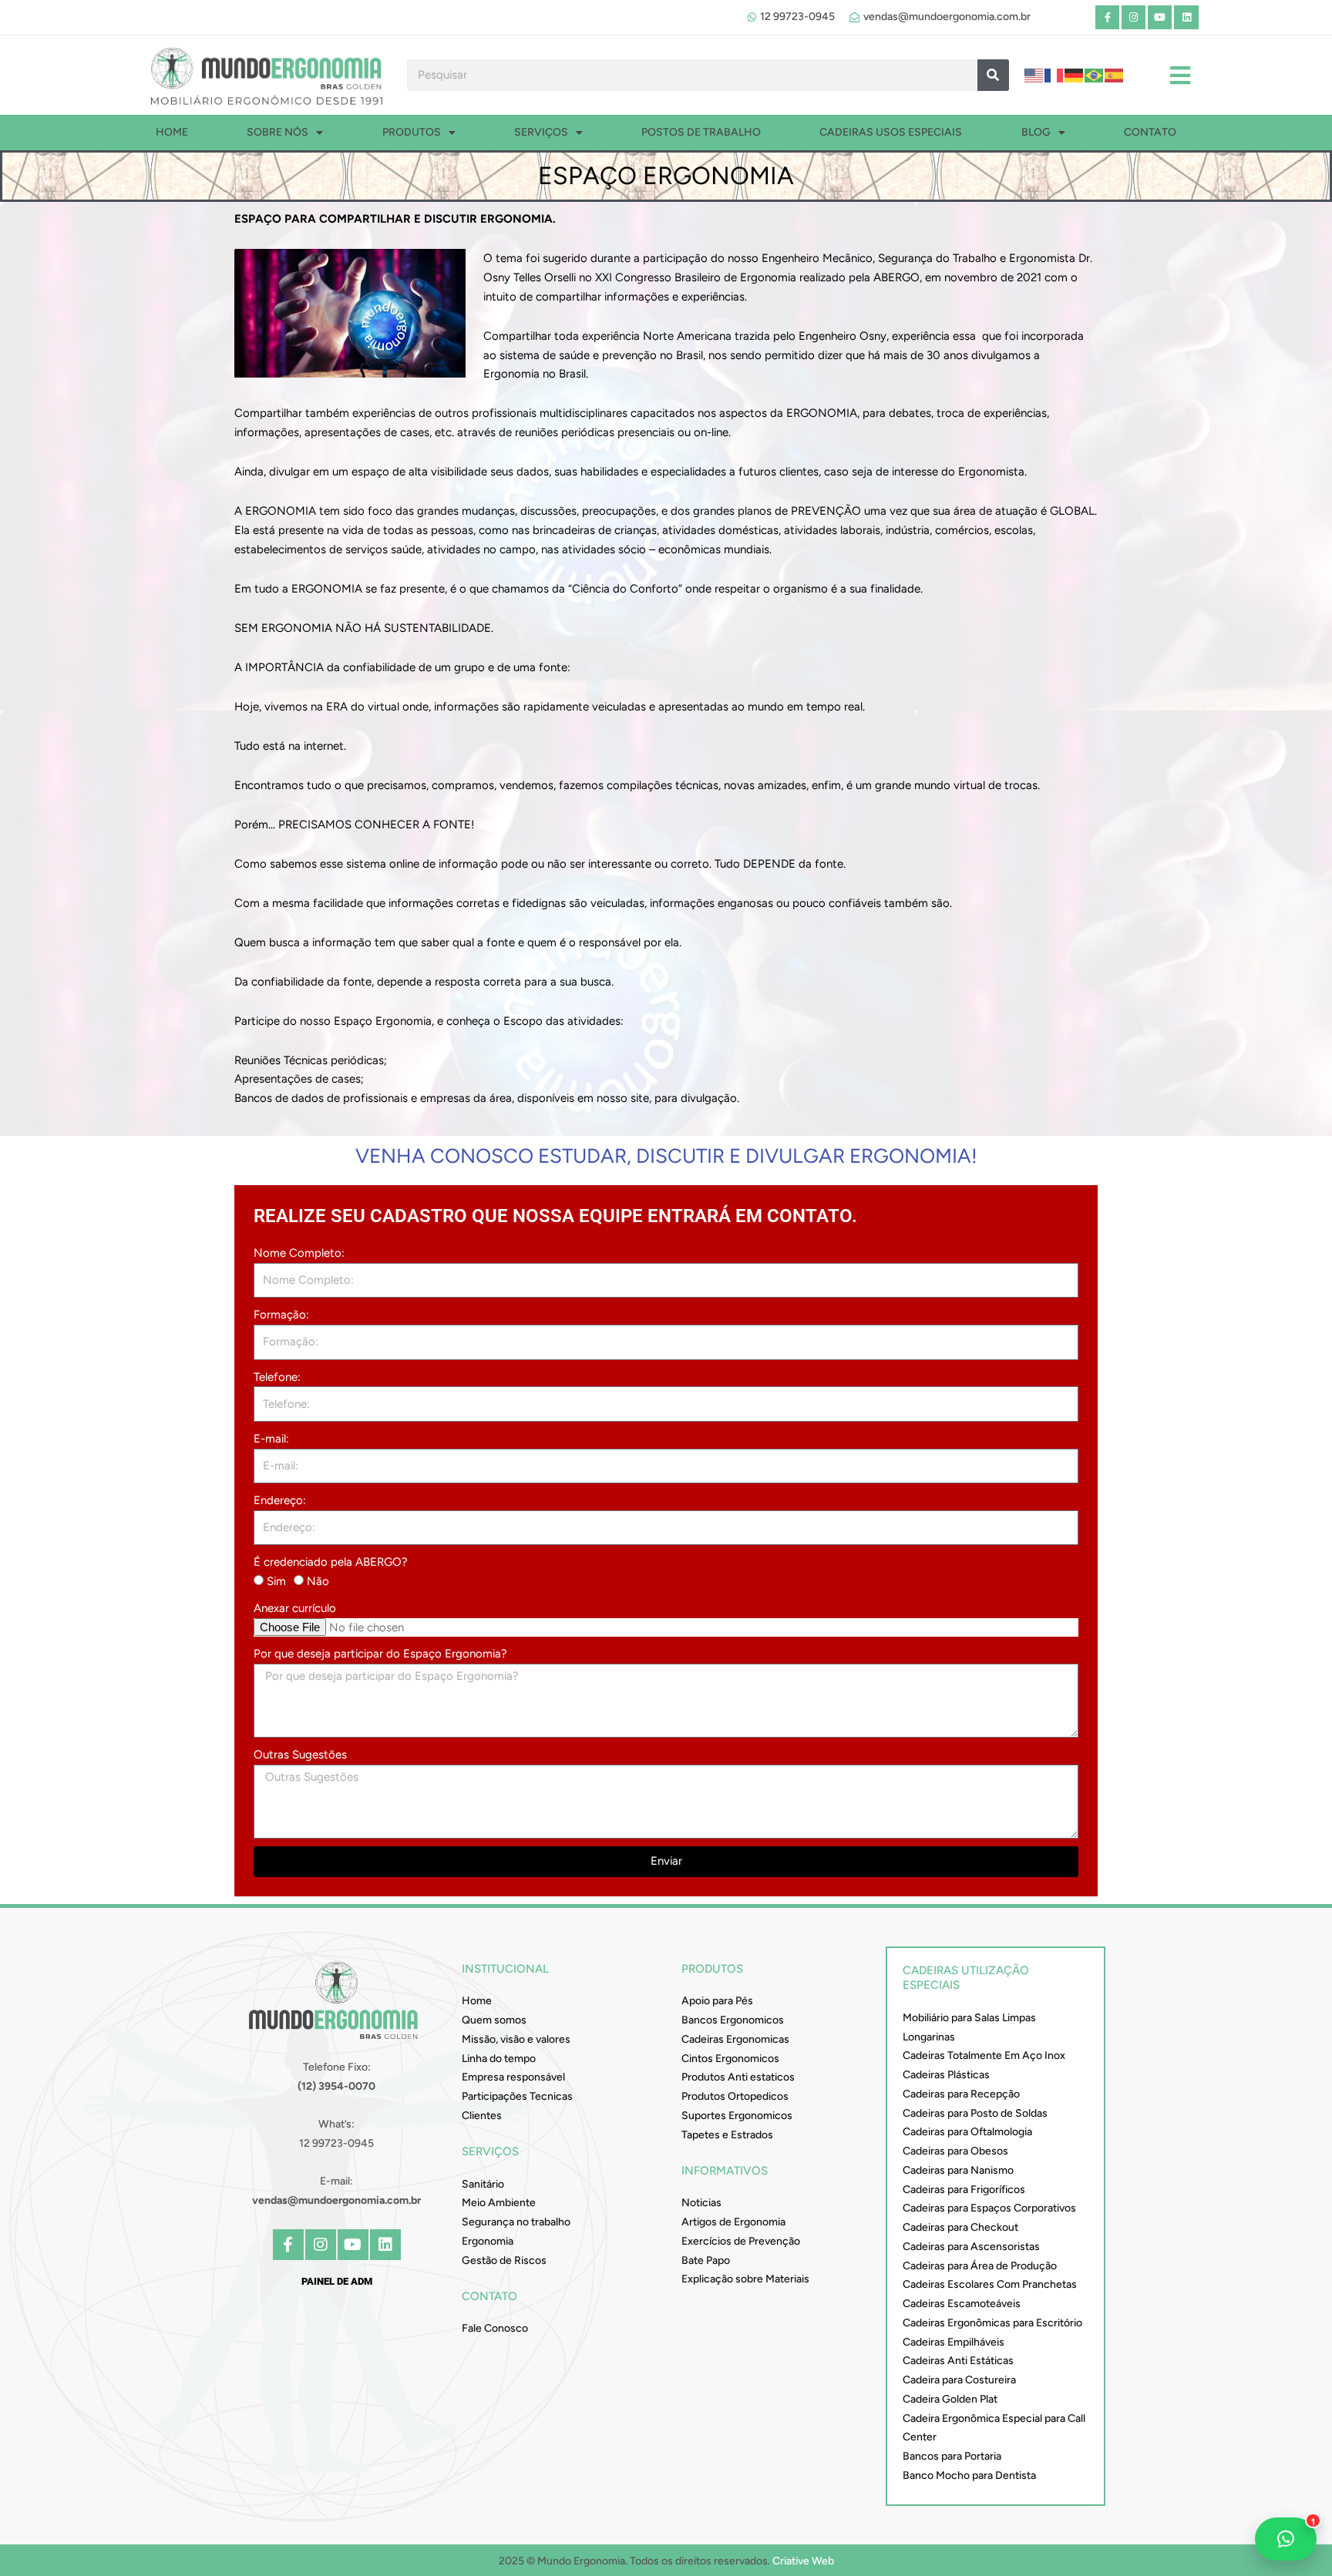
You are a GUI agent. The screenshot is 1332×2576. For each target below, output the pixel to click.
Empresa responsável (513, 2077)
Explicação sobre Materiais (745, 2279)
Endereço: (280, 1500)
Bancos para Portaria (952, 2456)
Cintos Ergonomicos (730, 2059)
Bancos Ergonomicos (733, 2020)
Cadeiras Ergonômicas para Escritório (992, 2323)
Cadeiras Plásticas (946, 2075)
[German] (1075, 75)
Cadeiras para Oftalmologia (967, 2132)
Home (172, 132)
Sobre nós (277, 132)
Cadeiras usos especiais (891, 132)
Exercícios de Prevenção (741, 2241)
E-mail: (271, 1439)
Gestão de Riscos (504, 2260)
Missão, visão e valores (516, 2039)
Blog (1036, 132)
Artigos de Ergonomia (733, 2222)
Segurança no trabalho (516, 2222)
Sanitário (483, 2184)
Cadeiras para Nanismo (958, 2170)
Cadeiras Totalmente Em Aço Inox (984, 2055)
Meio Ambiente (499, 2203)
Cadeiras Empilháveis (954, 2342)
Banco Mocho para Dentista (969, 2475)
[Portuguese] (1095, 75)
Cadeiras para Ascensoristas (971, 2247)
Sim (276, 1581)
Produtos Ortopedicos (735, 2096)
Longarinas (929, 2037)
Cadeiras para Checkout (960, 2227)
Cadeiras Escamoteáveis (962, 2304)
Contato (1150, 132)
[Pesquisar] (993, 75)
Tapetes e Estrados (727, 2135)
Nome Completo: (299, 1253)
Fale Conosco (495, 2328)
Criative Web (803, 2561)
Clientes (482, 2116)
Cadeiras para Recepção (961, 2094)
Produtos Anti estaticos (738, 2077)
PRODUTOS (412, 132)
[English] (1034, 75)
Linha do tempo (499, 2059)
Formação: (281, 1315)
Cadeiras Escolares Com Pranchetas (990, 2284)
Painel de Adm (337, 2281)
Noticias (701, 2203)
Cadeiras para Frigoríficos (964, 2190)
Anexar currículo (295, 1608)
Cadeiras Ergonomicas (735, 2039)
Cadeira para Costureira (959, 2380)
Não (318, 1581)
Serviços (541, 132)
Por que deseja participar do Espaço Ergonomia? (380, 1654)
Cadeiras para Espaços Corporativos (989, 2208)
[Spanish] (1115, 75)
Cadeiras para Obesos (955, 2151)
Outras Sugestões (300, 1755)
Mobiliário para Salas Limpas (969, 2018)
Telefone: (277, 1377)
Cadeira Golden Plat (950, 2399)
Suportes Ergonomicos (737, 2116)
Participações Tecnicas (517, 2096)
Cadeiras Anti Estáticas (958, 2361)
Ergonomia (488, 2241)
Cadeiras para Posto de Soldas (975, 2113)
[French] (1054, 75)
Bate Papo (706, 2260)
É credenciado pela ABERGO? (331, 1562)
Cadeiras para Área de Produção (980, 2266)
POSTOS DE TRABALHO (701, 132)
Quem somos (494, 2020)
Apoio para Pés (717, 2001)
